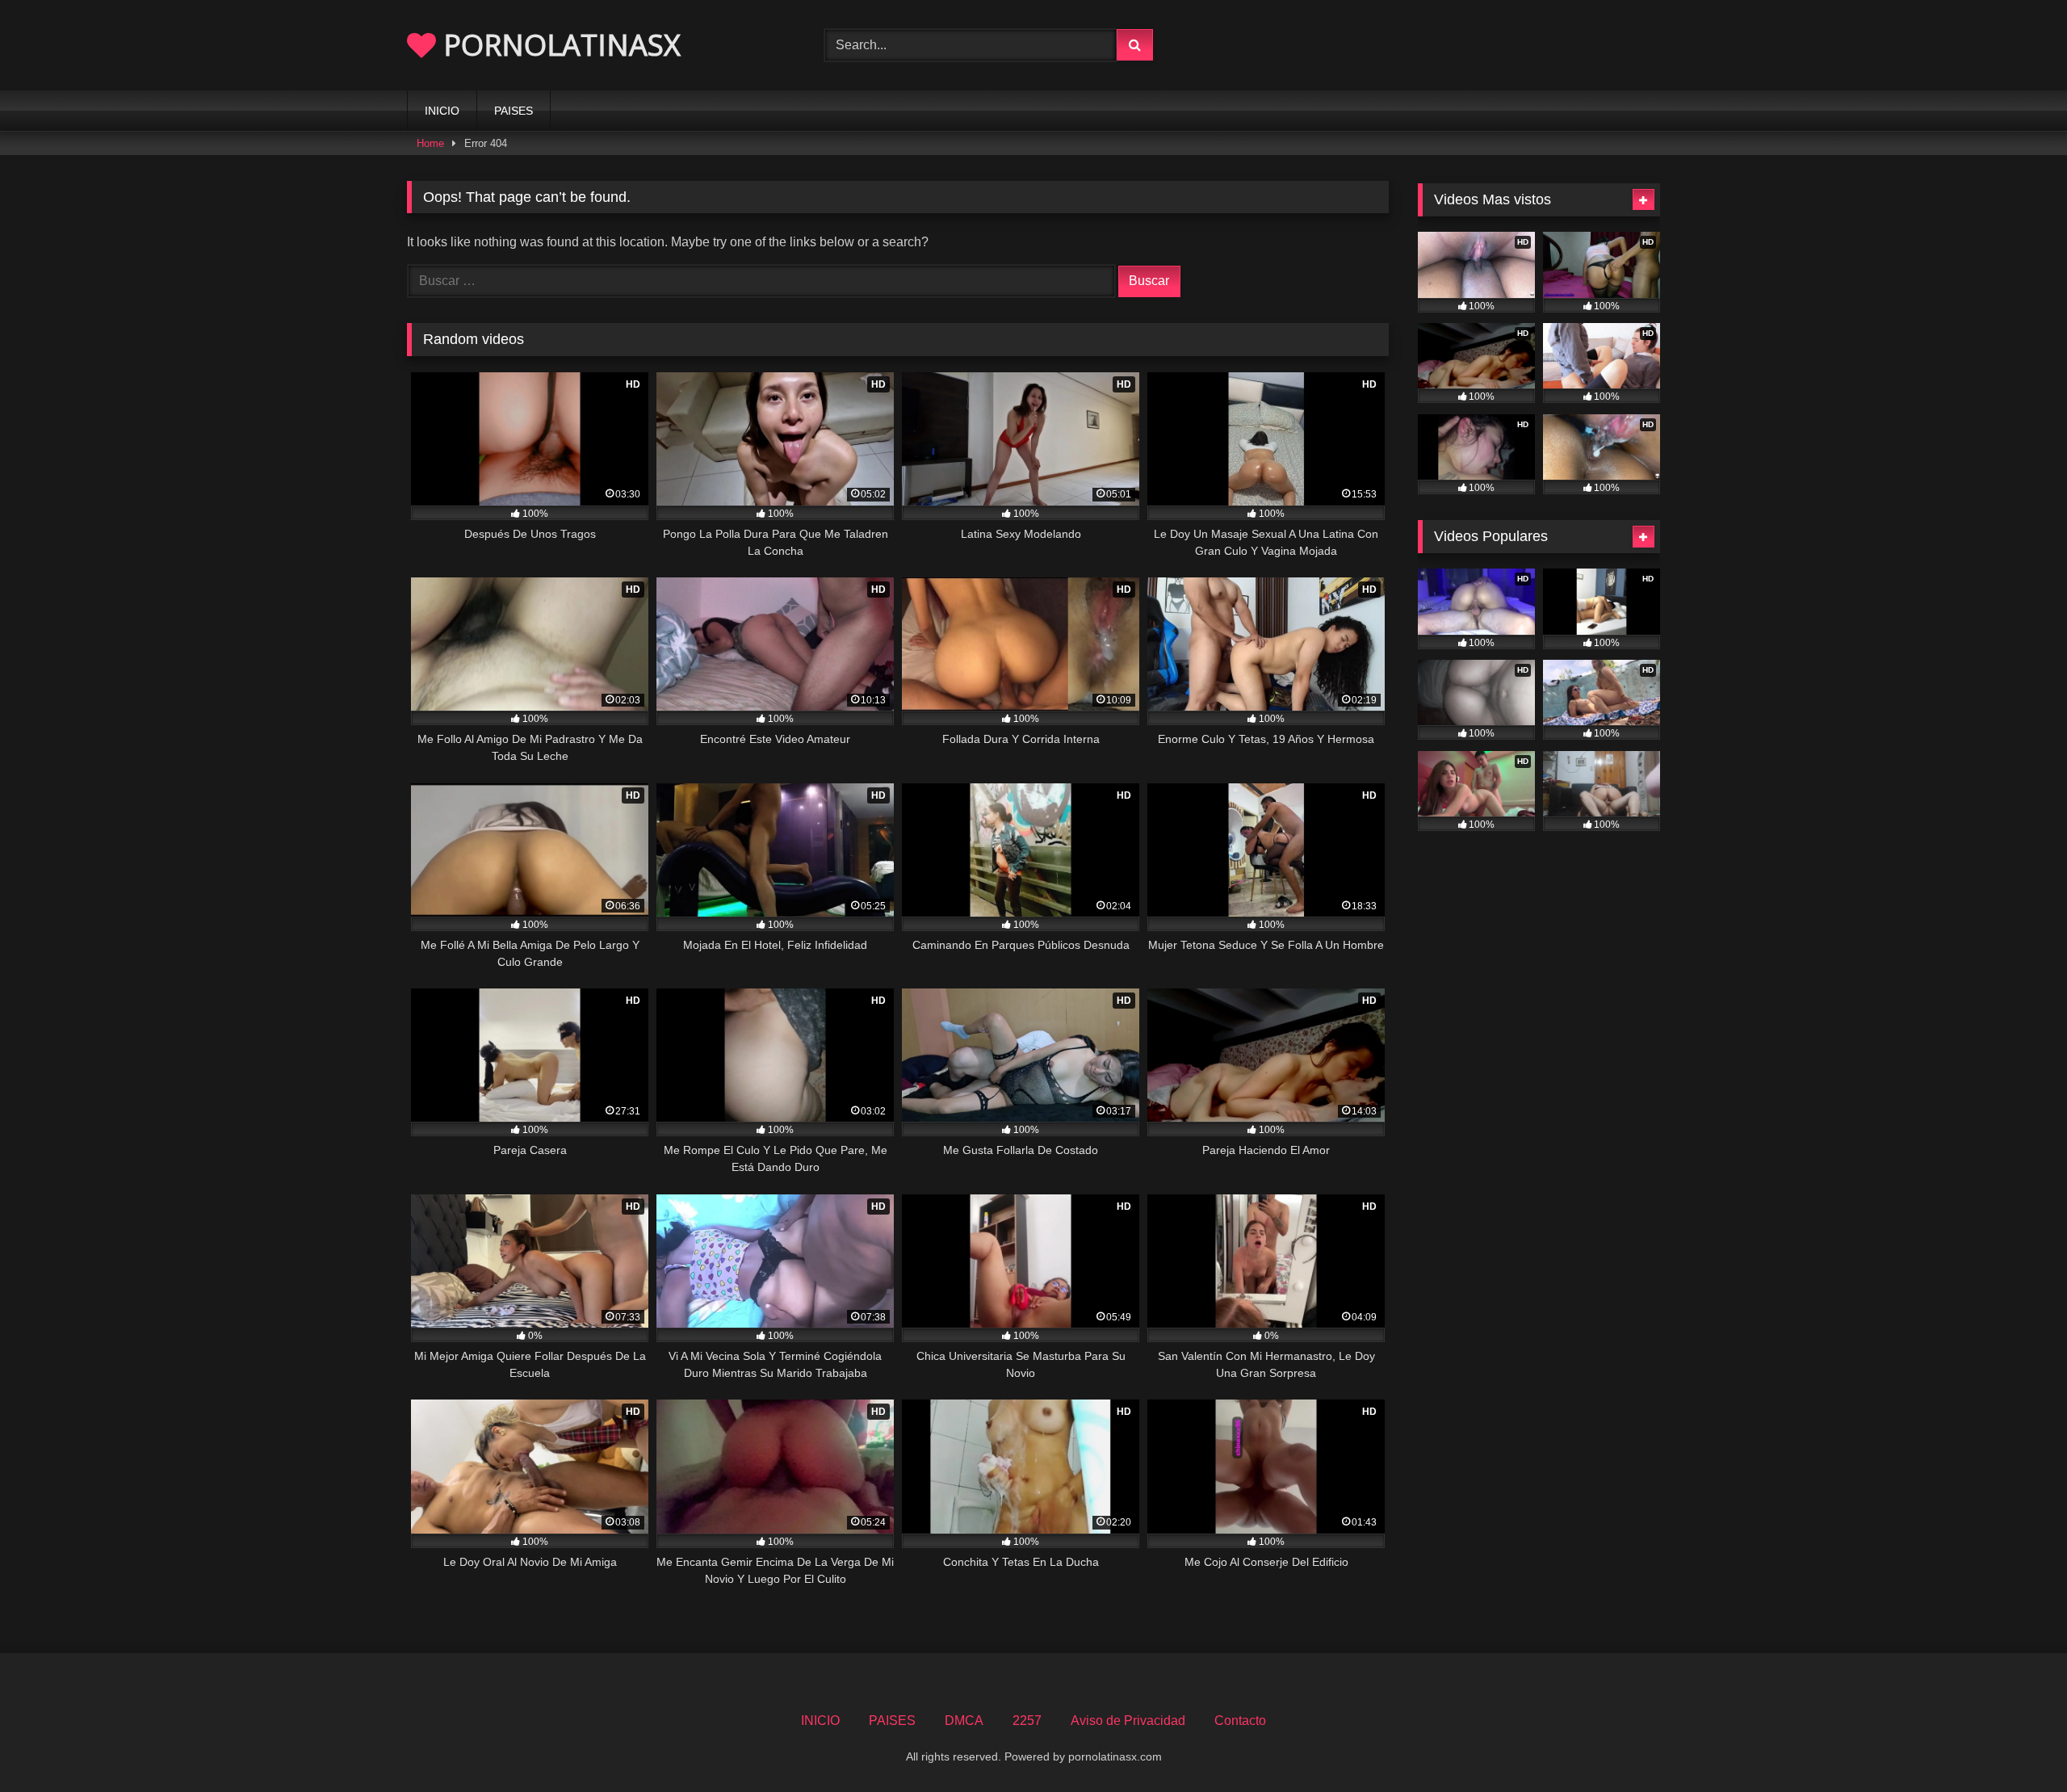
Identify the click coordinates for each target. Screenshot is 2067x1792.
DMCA (964, 1721)
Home (430, 143)
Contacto (1240, 1721)
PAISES (514, 111)
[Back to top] (2017, 1744)
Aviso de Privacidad (1128, 1721)
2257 (1027, 1721)
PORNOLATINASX (558, 45)
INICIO (442, 111)
